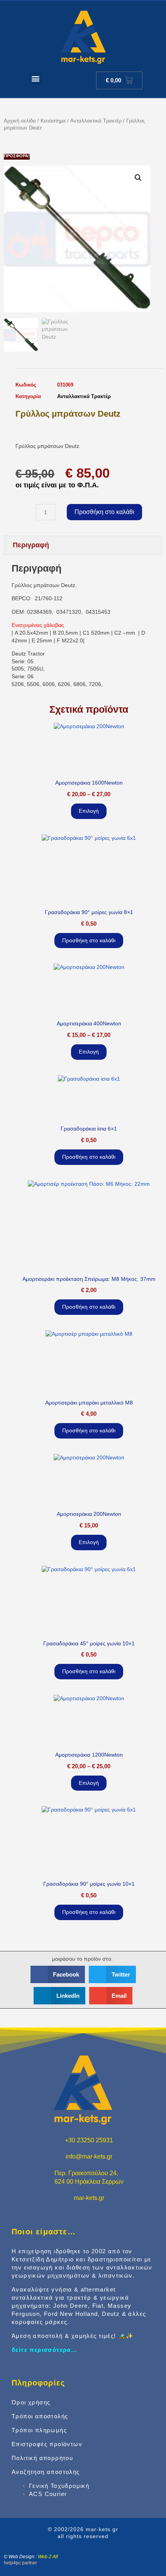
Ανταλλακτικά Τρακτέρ (96, 121)
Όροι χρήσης (31, 2402)
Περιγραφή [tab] (31, 545)
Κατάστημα (53, 121)
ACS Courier (48, 2494)
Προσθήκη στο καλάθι (104, 512)
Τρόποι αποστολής (40, 2416)
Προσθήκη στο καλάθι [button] (89, 940)
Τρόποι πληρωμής (39, 2430)
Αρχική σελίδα (20, 121)
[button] (36, 78)
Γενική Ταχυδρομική (59, 2486)
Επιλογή (89, 811)
